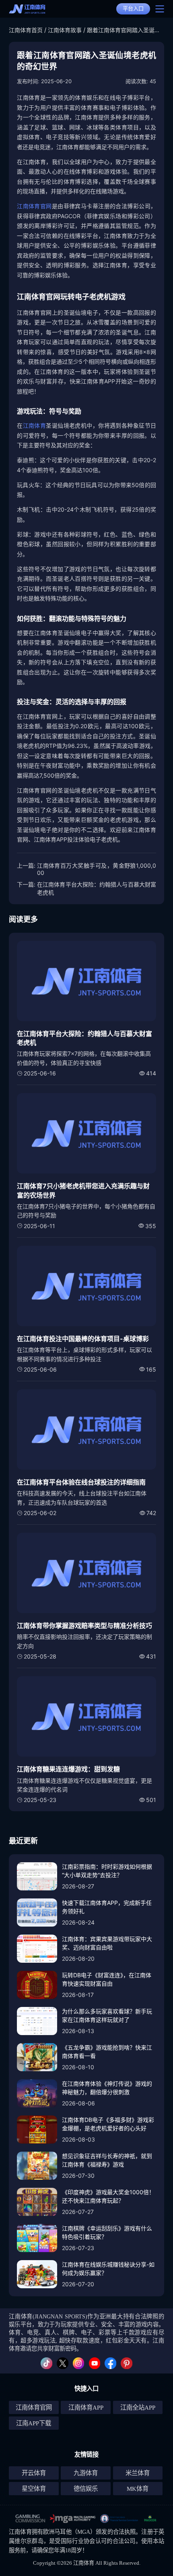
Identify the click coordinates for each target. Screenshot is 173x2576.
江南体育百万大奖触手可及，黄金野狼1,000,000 (97, 869)
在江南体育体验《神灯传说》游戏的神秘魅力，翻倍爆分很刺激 (107, 2088)
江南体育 (35, 425)
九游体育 (86, 2473)
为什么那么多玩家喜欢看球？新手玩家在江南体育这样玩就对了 (107, 2015)
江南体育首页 (26, 30)
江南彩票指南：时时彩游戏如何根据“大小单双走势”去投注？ (107, 1871)
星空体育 (34, 2489)
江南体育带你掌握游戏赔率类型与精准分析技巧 (84, 1626)
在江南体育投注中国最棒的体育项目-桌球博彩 (83, 1339)
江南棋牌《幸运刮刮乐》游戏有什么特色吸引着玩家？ (107, 2232)
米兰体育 (138, 2473)
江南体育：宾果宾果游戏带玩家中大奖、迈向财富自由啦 (107, 1943)
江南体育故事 (65, 30)
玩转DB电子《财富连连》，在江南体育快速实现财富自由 (107, 1979)
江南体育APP (86, 2407)
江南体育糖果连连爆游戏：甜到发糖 (68, 1769)
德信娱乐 (86, 2489)
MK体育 (138, 2489)
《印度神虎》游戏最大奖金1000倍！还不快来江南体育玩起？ (108, 2196)
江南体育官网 (34, 206)
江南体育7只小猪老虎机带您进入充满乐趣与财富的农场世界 (83, 1190)
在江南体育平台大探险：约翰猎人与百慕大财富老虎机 (97, 888)
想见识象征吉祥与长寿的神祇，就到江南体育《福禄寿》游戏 (107, 2160)
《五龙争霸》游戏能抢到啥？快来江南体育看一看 (107, 2052)
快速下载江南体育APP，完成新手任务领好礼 (107, 1907)
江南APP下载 (34, 2423)
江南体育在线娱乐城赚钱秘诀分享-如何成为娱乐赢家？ (108, 2269)
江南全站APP (138, 2407)
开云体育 (34, 2473)
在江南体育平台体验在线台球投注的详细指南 (81, 1482)
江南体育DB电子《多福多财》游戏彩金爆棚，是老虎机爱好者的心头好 (108, 2124)
